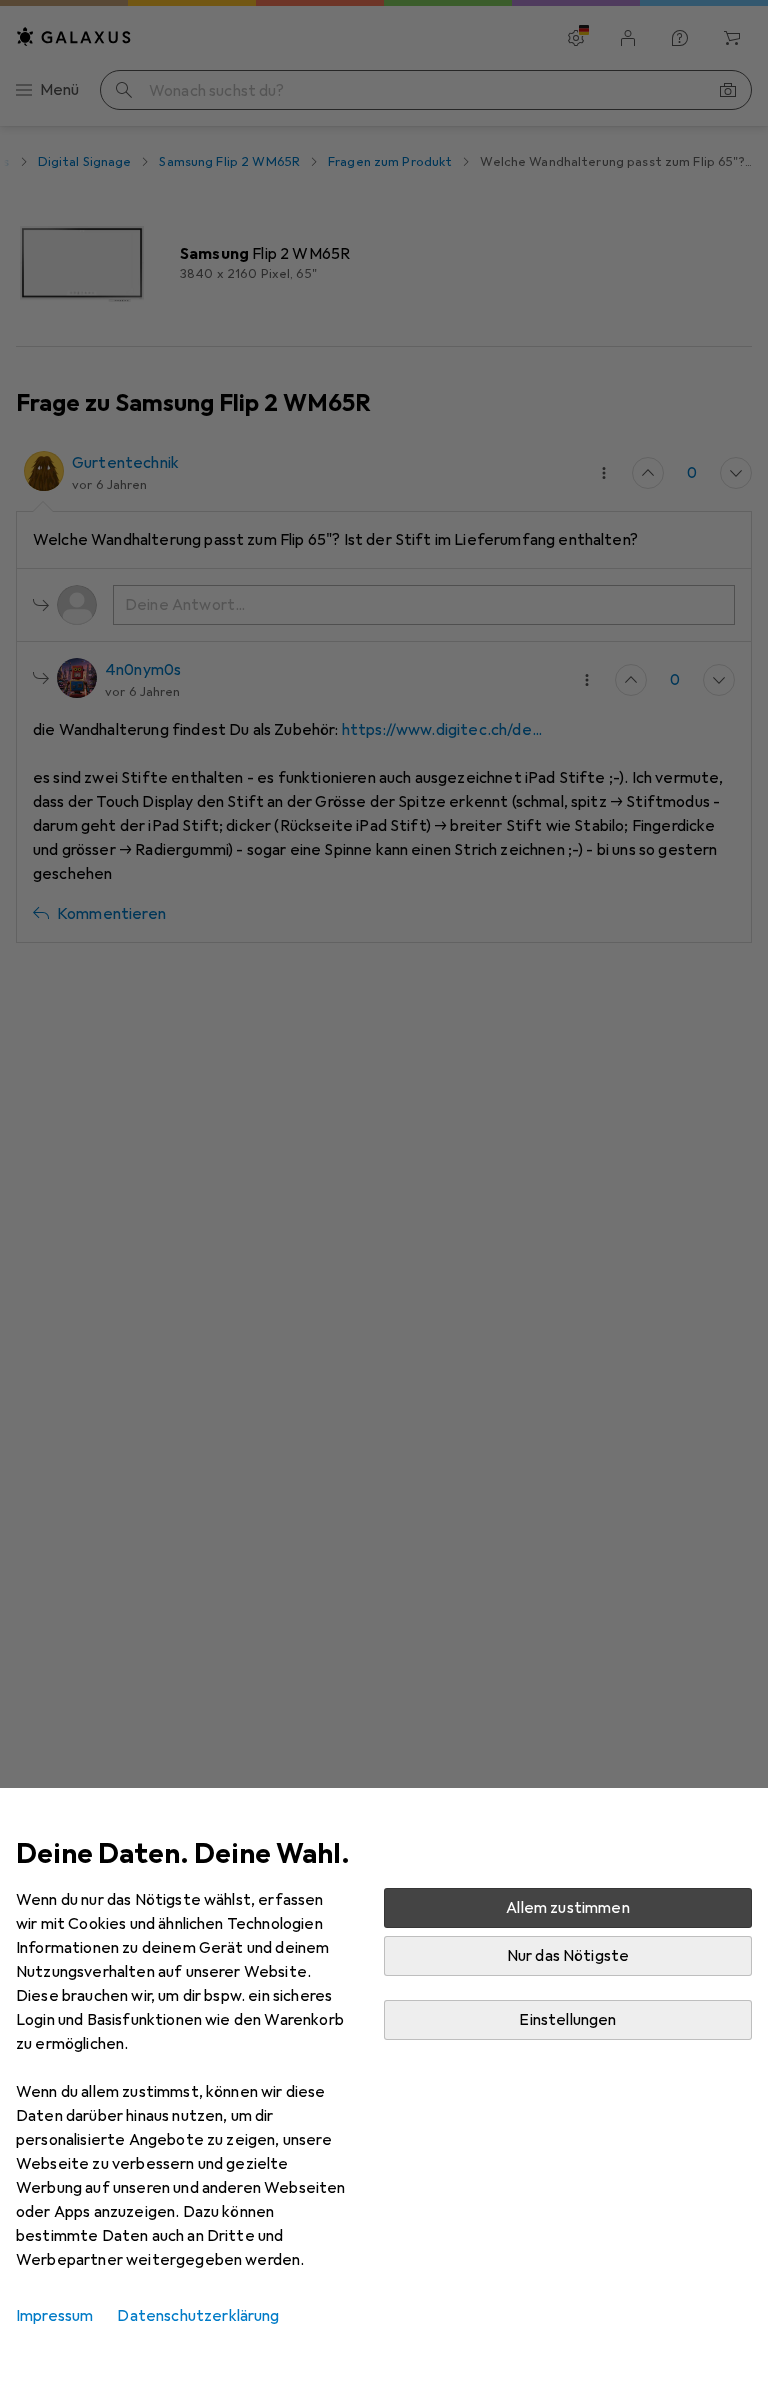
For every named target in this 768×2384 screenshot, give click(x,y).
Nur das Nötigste (568, 1956)
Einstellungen (567, 2020)
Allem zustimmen (567, 1908)
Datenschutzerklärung (198, 2316)
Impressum (54, 2316)
